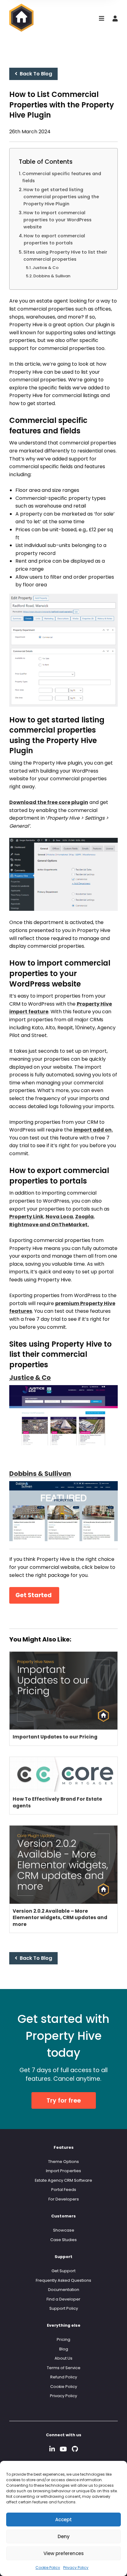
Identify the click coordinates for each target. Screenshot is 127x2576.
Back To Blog (35, 74)
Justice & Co (45, 268)
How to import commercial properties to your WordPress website (57, 220)
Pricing (63, 2339)
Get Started (34, 1595)
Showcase (64, 2230)
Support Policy (64, 2308)
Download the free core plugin (49, 802)
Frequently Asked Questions (63, 2280)
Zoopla (84, 1217)
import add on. (93, 1130)
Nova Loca (59, 1217)
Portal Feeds (64, 2190)
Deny (64, 2536)
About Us (63, 2358)
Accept (63, 2520)
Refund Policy (64, 2377)
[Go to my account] (115, 19)
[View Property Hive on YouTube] (63, 2449)
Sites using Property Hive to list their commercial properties (65, 256)
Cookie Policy (48, 2568)
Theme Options (63, 2162)
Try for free (64, 2101)
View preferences (64, 2553)
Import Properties (63, 2171)
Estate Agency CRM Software (63, 2180)
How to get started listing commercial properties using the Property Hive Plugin (61, 197)
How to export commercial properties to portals (54, 239)
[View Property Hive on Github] (75, 2449)
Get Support (63, 2271)
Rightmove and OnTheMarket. (49, 1225)
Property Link (26, 1217)
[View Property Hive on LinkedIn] (52, 2449)
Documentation (64, 2290)
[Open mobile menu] (102, 19)
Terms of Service (64, 2368)
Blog (64, 2349)
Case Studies (63, 2240)
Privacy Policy (76, 2568)
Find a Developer (63, 2299)
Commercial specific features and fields (62, 177)
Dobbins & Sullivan (52, 276)
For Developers (64, 2199)
